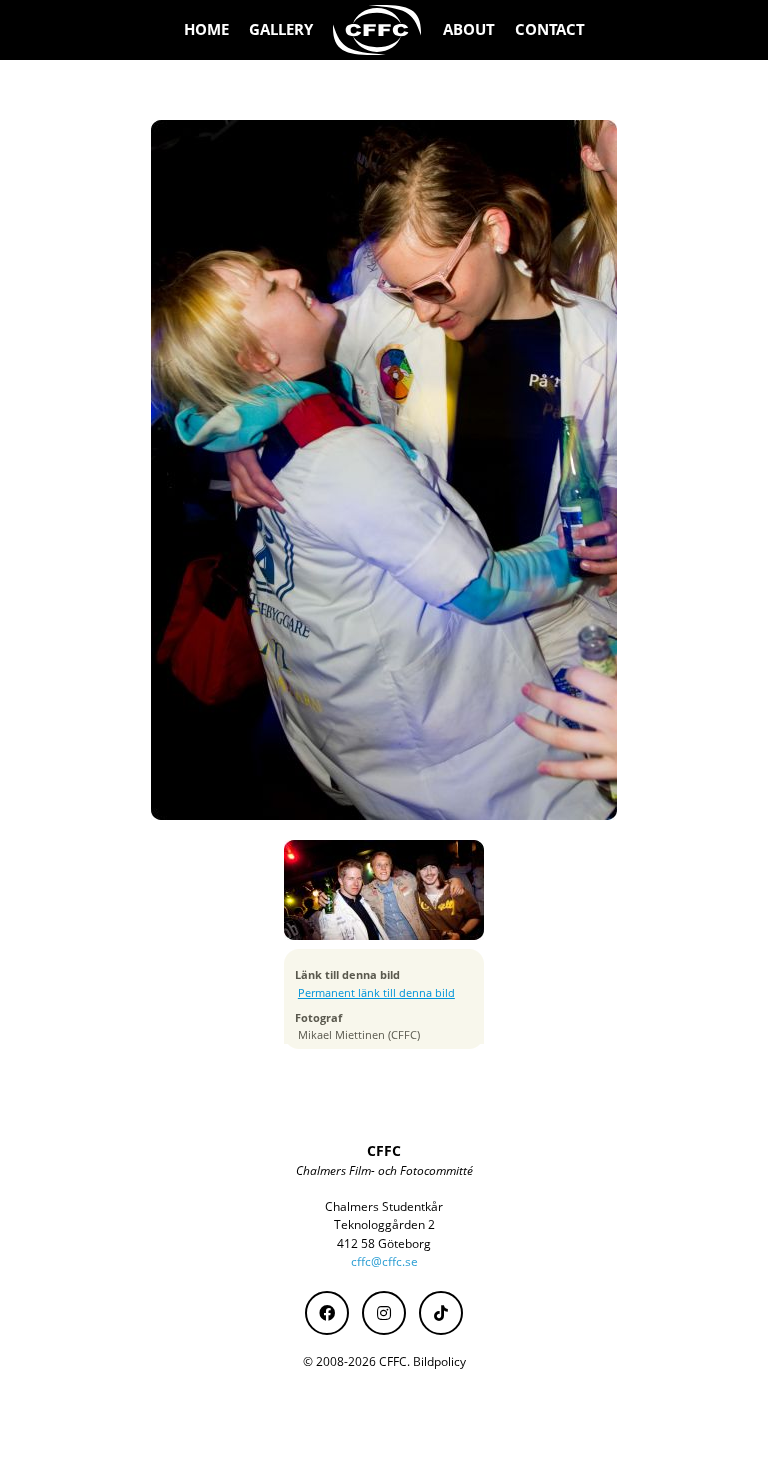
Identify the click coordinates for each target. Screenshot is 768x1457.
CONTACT (550, 29)
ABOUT (469, 29)
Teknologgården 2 (384, 1224)
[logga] (378, 30)
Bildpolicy (439, 1361)
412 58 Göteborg (384, 1243)
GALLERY (281, 29)
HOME (206, 29)
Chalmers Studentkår (384, 1206)
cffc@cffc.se (384, 1261)
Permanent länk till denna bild (376, 993)
